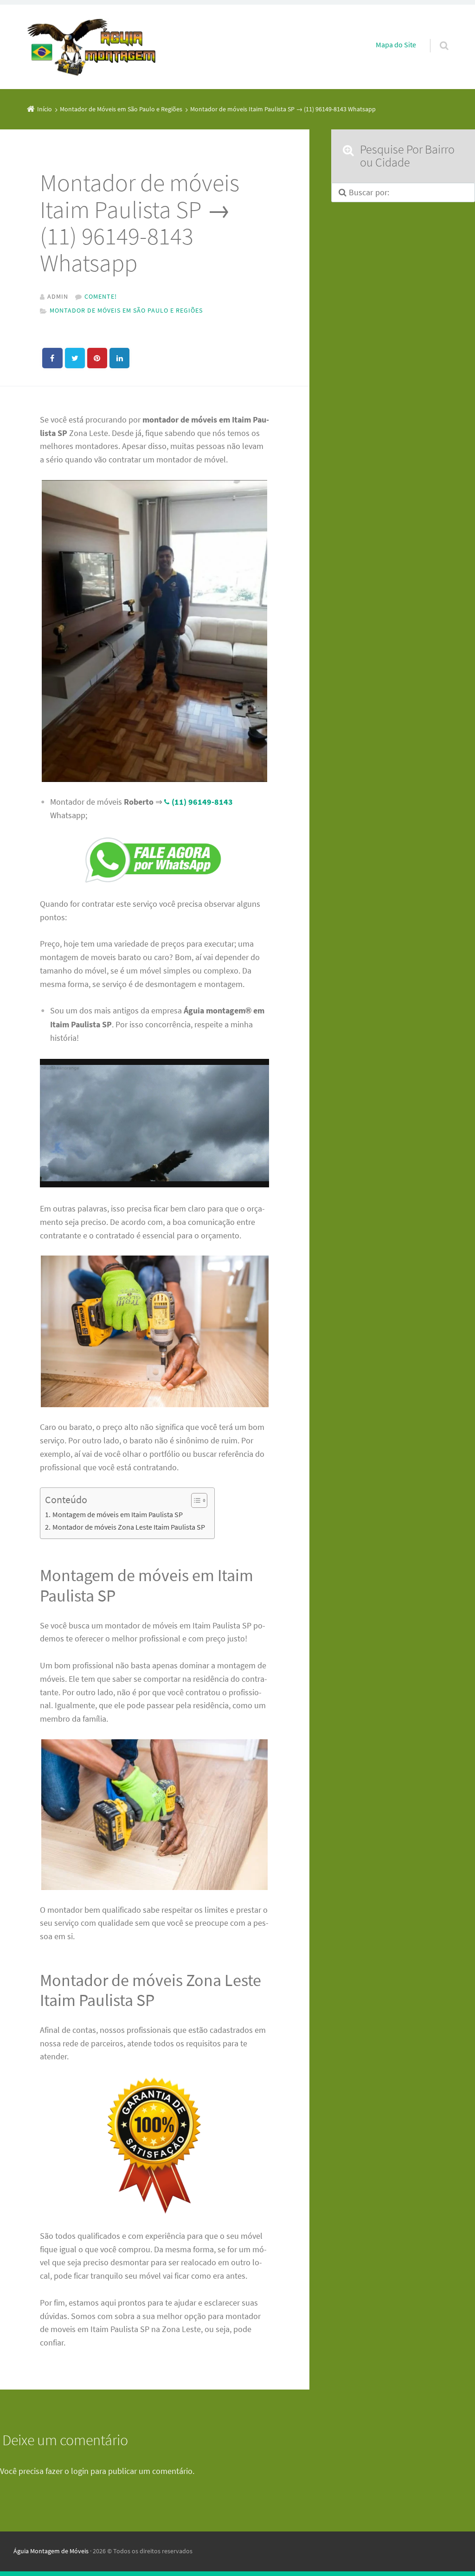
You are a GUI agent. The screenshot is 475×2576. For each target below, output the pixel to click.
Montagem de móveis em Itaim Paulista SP (117, 1514)
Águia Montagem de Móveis (51, 2551)
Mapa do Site (396, 45)
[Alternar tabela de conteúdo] (195, 1500)
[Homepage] (92, 47)
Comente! (101, 296)
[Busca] (435, 36)
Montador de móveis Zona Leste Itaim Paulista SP (128, 1527)
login (80, 2471)
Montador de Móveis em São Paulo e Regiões (126, 310)
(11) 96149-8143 (202, 802)
